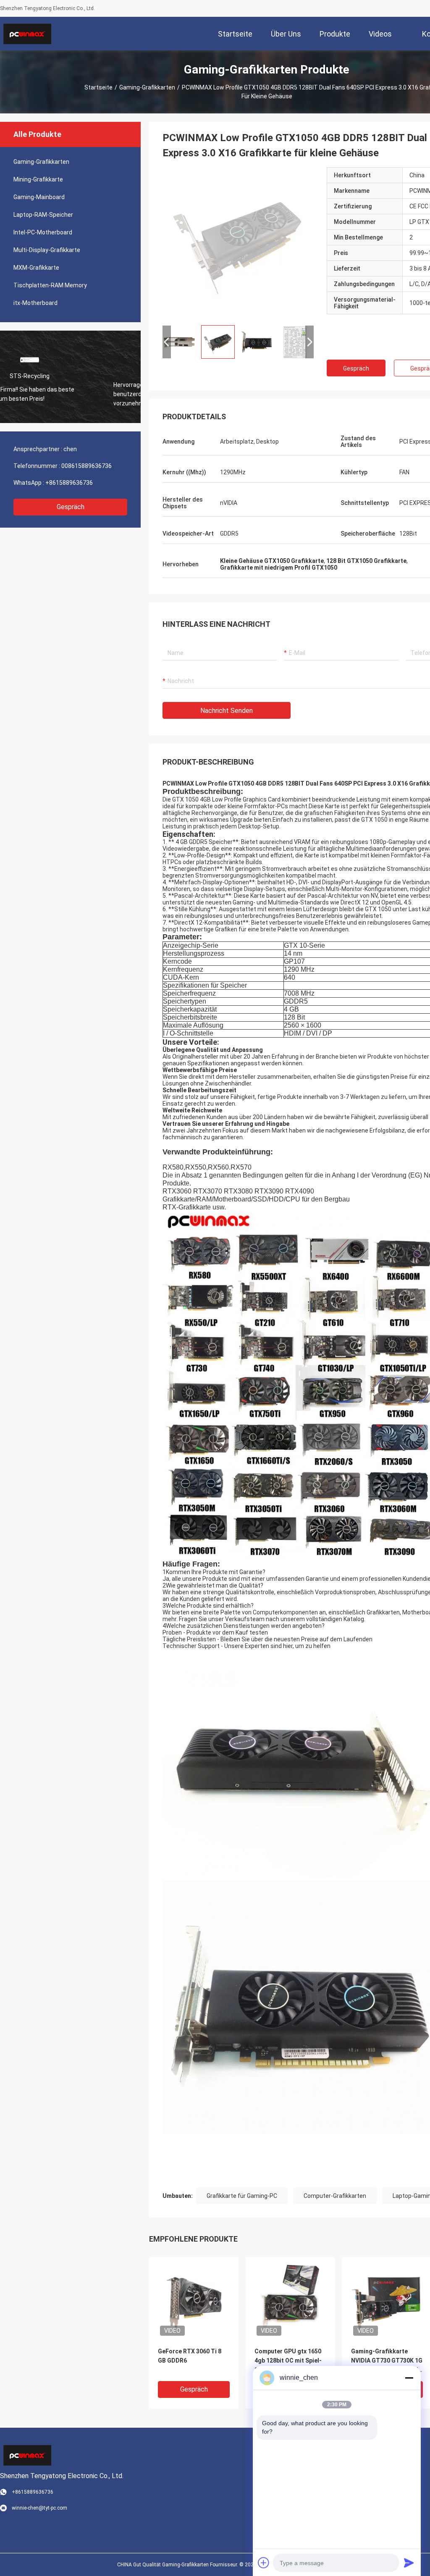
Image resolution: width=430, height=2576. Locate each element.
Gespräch (71, 507)
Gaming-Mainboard (39, 197)
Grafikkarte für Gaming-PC (242, 2196)
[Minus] (409, 2378)
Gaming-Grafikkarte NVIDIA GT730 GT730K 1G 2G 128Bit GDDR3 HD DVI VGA (387, 2361)
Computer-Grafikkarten (335, 2196)
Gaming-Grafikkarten (147, 87)
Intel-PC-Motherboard (43, 232)
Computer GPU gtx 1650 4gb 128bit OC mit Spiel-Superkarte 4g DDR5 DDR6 (288, 2361)
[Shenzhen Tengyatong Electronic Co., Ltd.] (27, 34)
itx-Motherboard (35, 303)
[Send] (409, 2563)
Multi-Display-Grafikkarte (47, 250)
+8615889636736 (69, 483)
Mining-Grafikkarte (38, 179)
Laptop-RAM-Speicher (43, 215)
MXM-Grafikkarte (36, 268)
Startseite (98, 87)
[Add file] (264, 2563)
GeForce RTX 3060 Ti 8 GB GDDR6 (190, 2356)
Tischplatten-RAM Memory (50, 285)
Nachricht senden (227, 711)
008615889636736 (87, 466)
